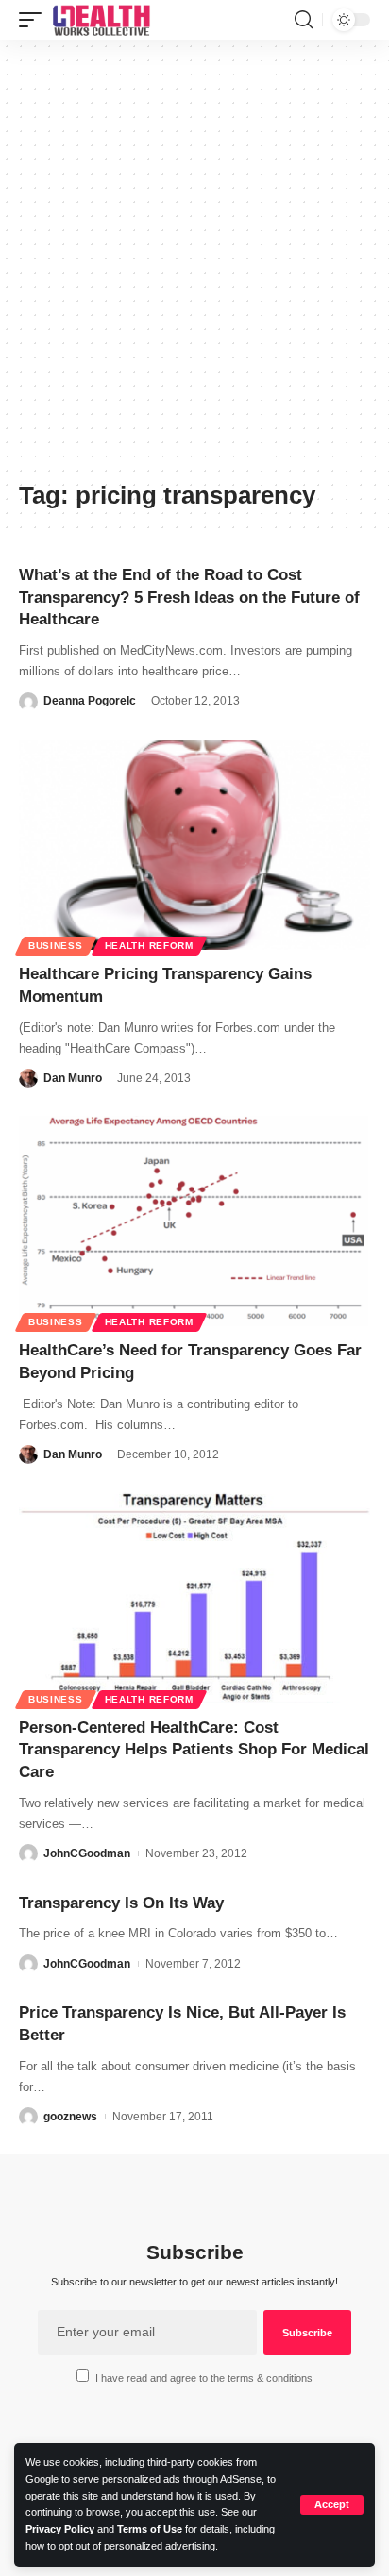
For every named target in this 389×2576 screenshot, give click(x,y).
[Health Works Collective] (101, 20)
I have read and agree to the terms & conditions (204, 2378)
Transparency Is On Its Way (121, 1903)
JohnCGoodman (87, 1853)
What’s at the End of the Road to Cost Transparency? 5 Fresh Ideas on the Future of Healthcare (189, 598)
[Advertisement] (194, 267)
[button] (332, 2505)
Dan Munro (73, 1078)
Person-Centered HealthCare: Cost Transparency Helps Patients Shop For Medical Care (194, 1750)
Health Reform (149, 946)
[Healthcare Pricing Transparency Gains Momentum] (194, 845)
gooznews (70, 2117)
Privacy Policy (60, 2529)
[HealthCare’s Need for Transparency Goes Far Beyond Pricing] (194, 1221)
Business (56, 946)
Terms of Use (150, 2529)
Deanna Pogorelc (90, 701)
